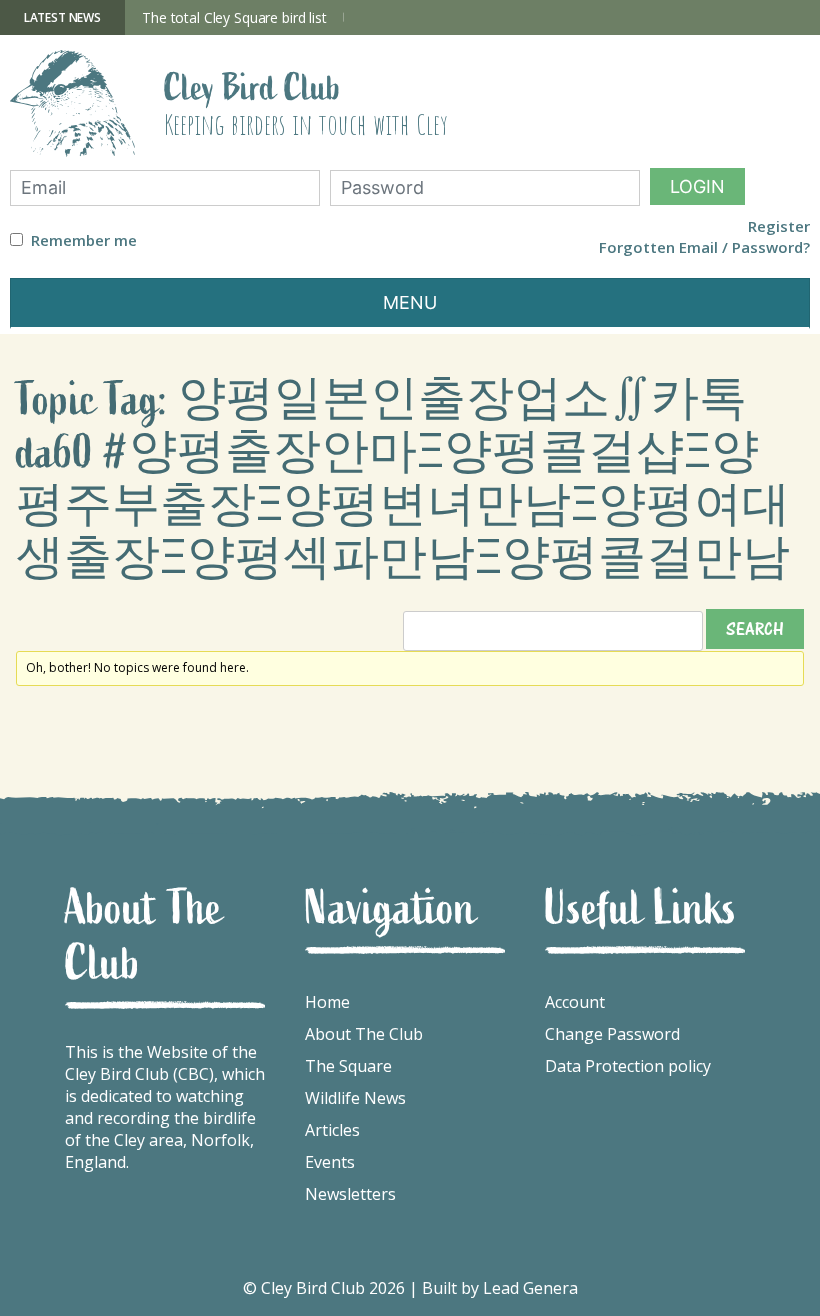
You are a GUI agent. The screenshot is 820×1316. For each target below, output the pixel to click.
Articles (332, 1130)
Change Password (612, 1034)
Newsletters (350, 1194)
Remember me (84, 240)
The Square (348, 1066)
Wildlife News (355, 1098)
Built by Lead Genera (500, 1288)
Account (575, 1002)
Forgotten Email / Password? (704, 247)
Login (697, 186)
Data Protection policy (628, 1066)
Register (779, 226)
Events (330, 1162)
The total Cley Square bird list (234, 17)
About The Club (364, 1034)
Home (327, 1002)
